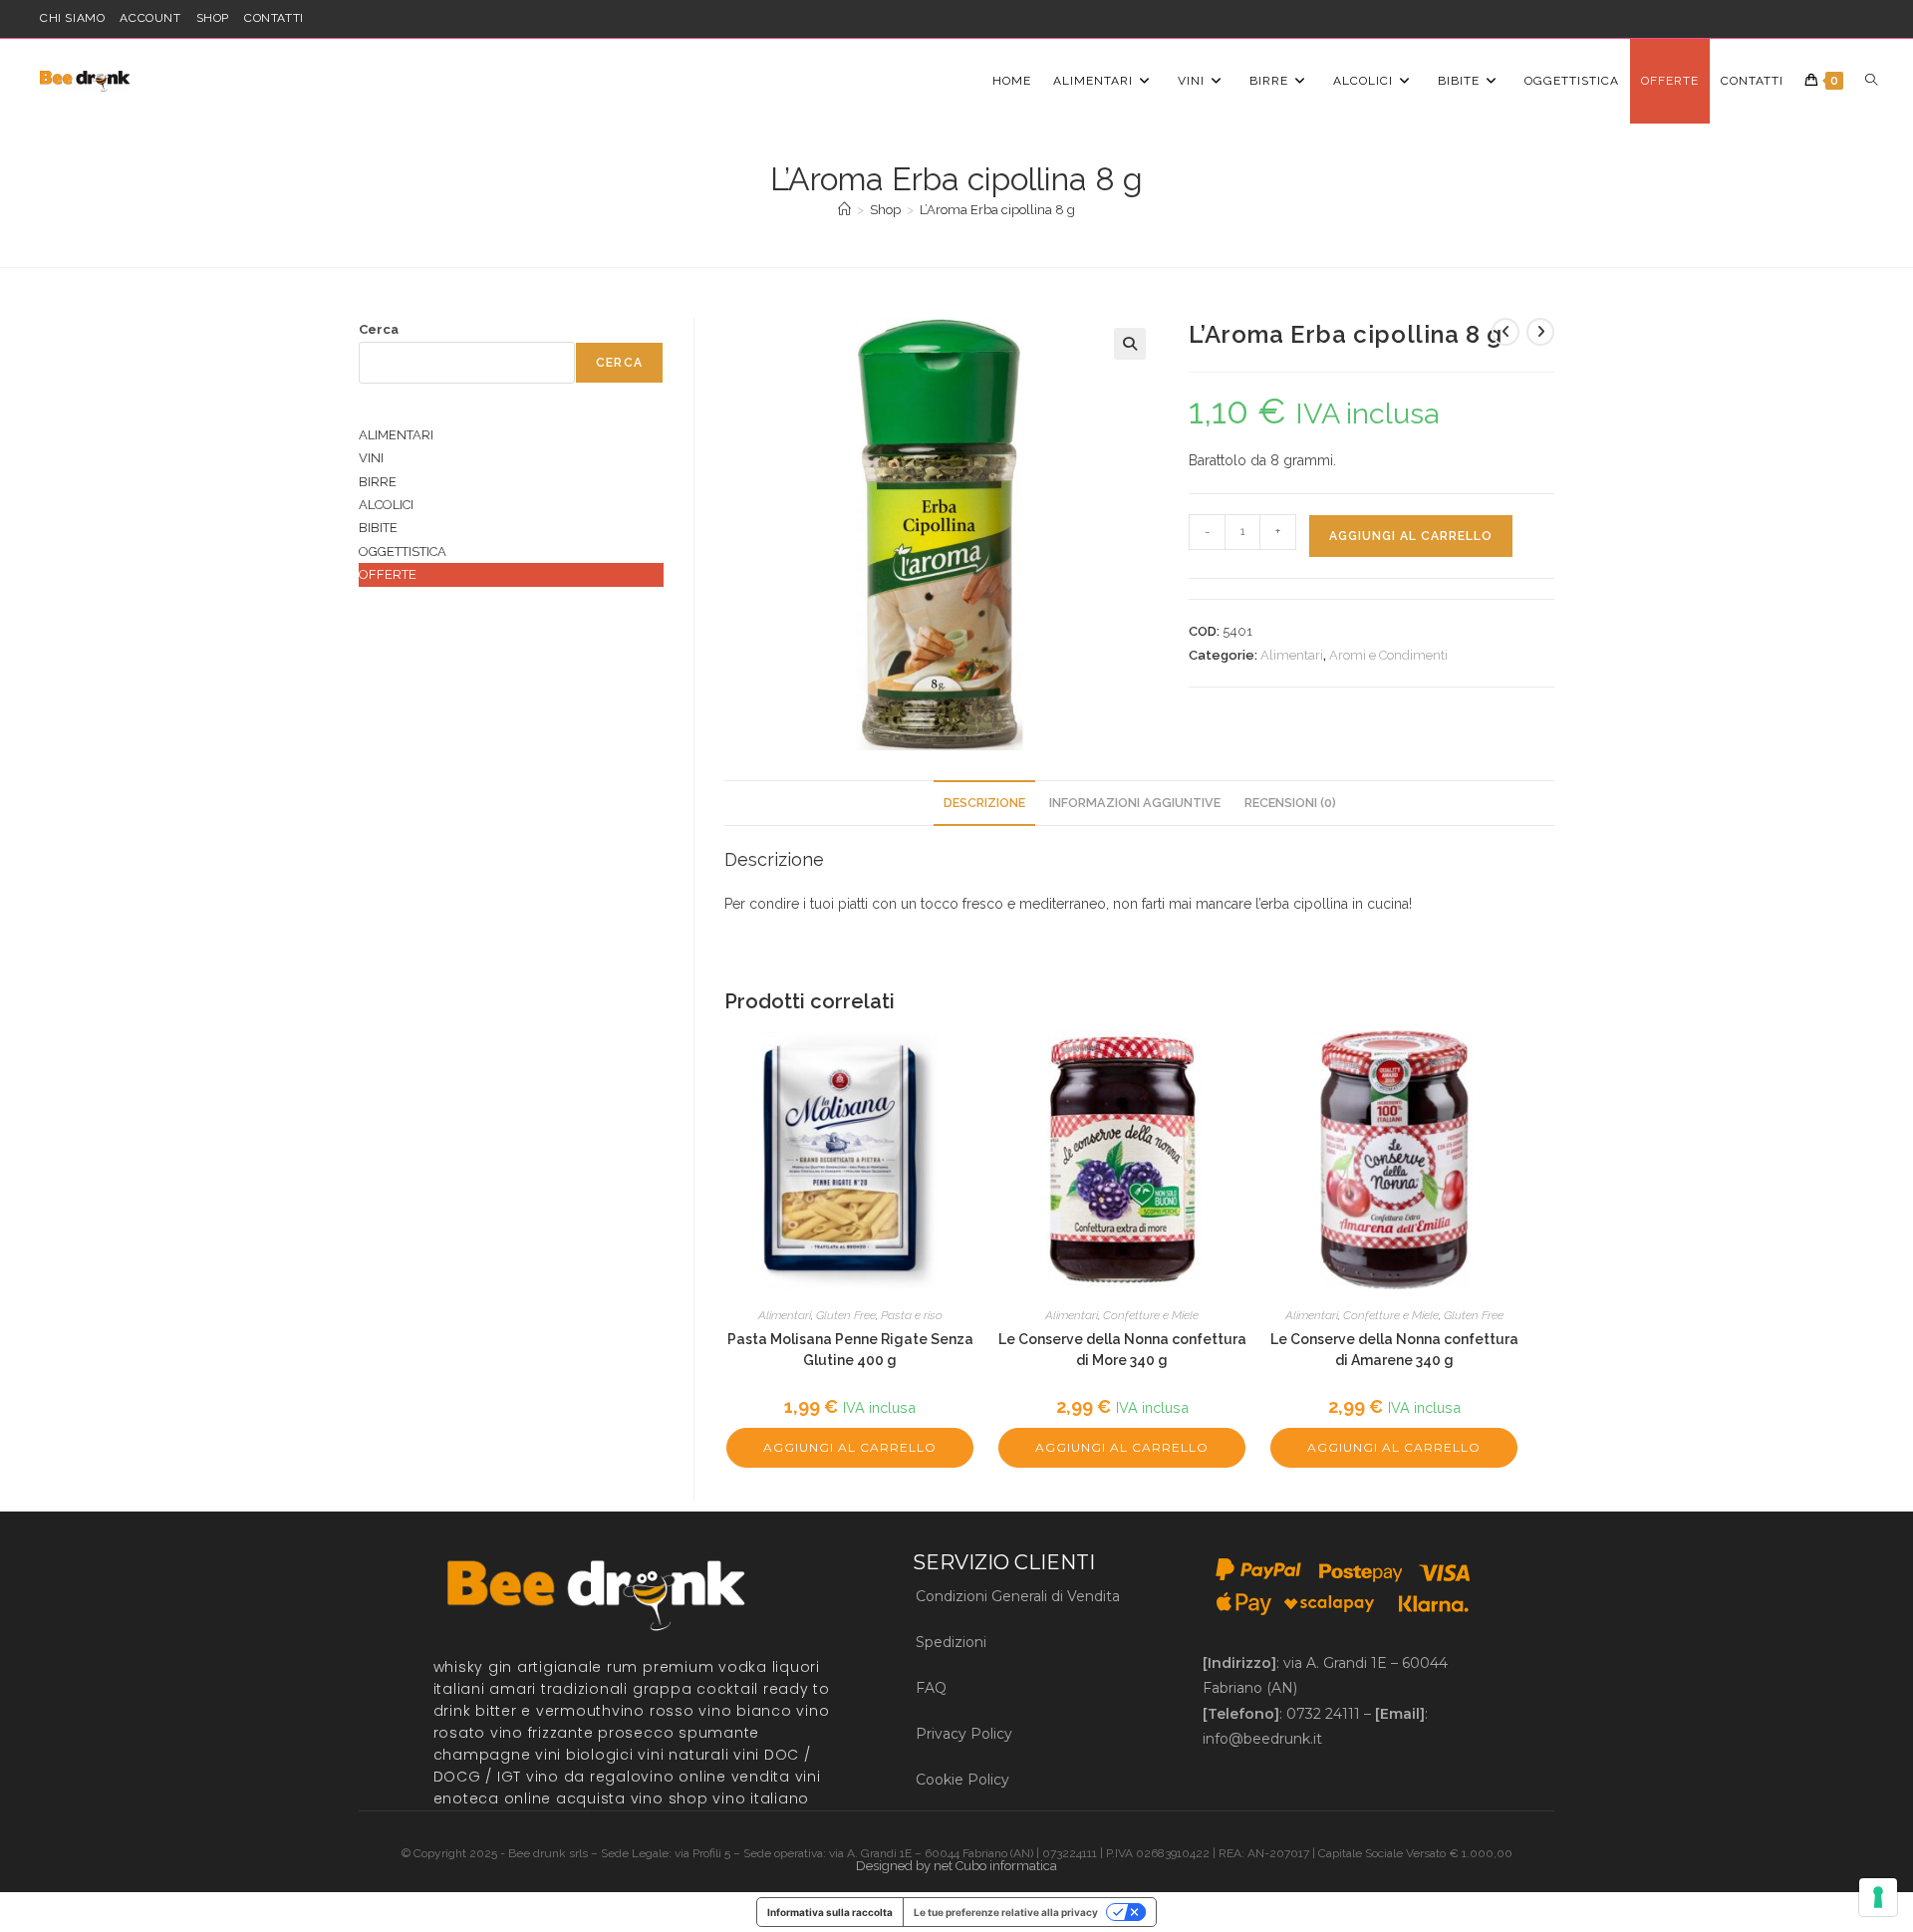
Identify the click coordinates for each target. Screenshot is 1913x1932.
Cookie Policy (962, 1780)
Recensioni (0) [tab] (1290, 803)
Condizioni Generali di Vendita (1018, 1596)
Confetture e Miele (1151, 1315)
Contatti (274, 18)
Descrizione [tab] (984, 803)
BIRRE (378, 482)
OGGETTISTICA (403, 552)
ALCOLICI (386, 505)
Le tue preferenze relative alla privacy (1006, 1912)
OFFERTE (388, 574)
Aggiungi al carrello (1411, 536)
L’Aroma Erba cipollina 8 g (997, 210)
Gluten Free (846, 1315)
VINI (371, 458)
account (150, 18)
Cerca (379, 329)
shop (213, 18)
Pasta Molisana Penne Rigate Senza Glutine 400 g (850, 1350)
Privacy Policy (964, 1734)
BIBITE (378, 528)
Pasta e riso (912, 1315)
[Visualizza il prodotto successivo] (1540, 332)
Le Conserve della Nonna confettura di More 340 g (1122, 1350)
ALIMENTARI (396, 435)
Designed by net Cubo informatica (956, 1866)
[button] (1130, 344)
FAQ (931, 1688)
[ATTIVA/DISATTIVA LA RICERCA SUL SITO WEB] (1871, 81)
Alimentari (1292, 655)
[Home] (844, 210)
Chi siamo (72, 18)
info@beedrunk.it (1262, 1739)
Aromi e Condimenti (1388, 655)
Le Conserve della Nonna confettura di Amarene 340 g (1394, 1350)
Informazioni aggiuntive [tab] (1135, 803)
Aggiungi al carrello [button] (850, 1447)
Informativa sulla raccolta (830, 1912)
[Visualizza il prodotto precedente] (1505, 332)
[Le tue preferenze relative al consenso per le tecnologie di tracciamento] (1878, 1897)
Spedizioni (951, 1642)
